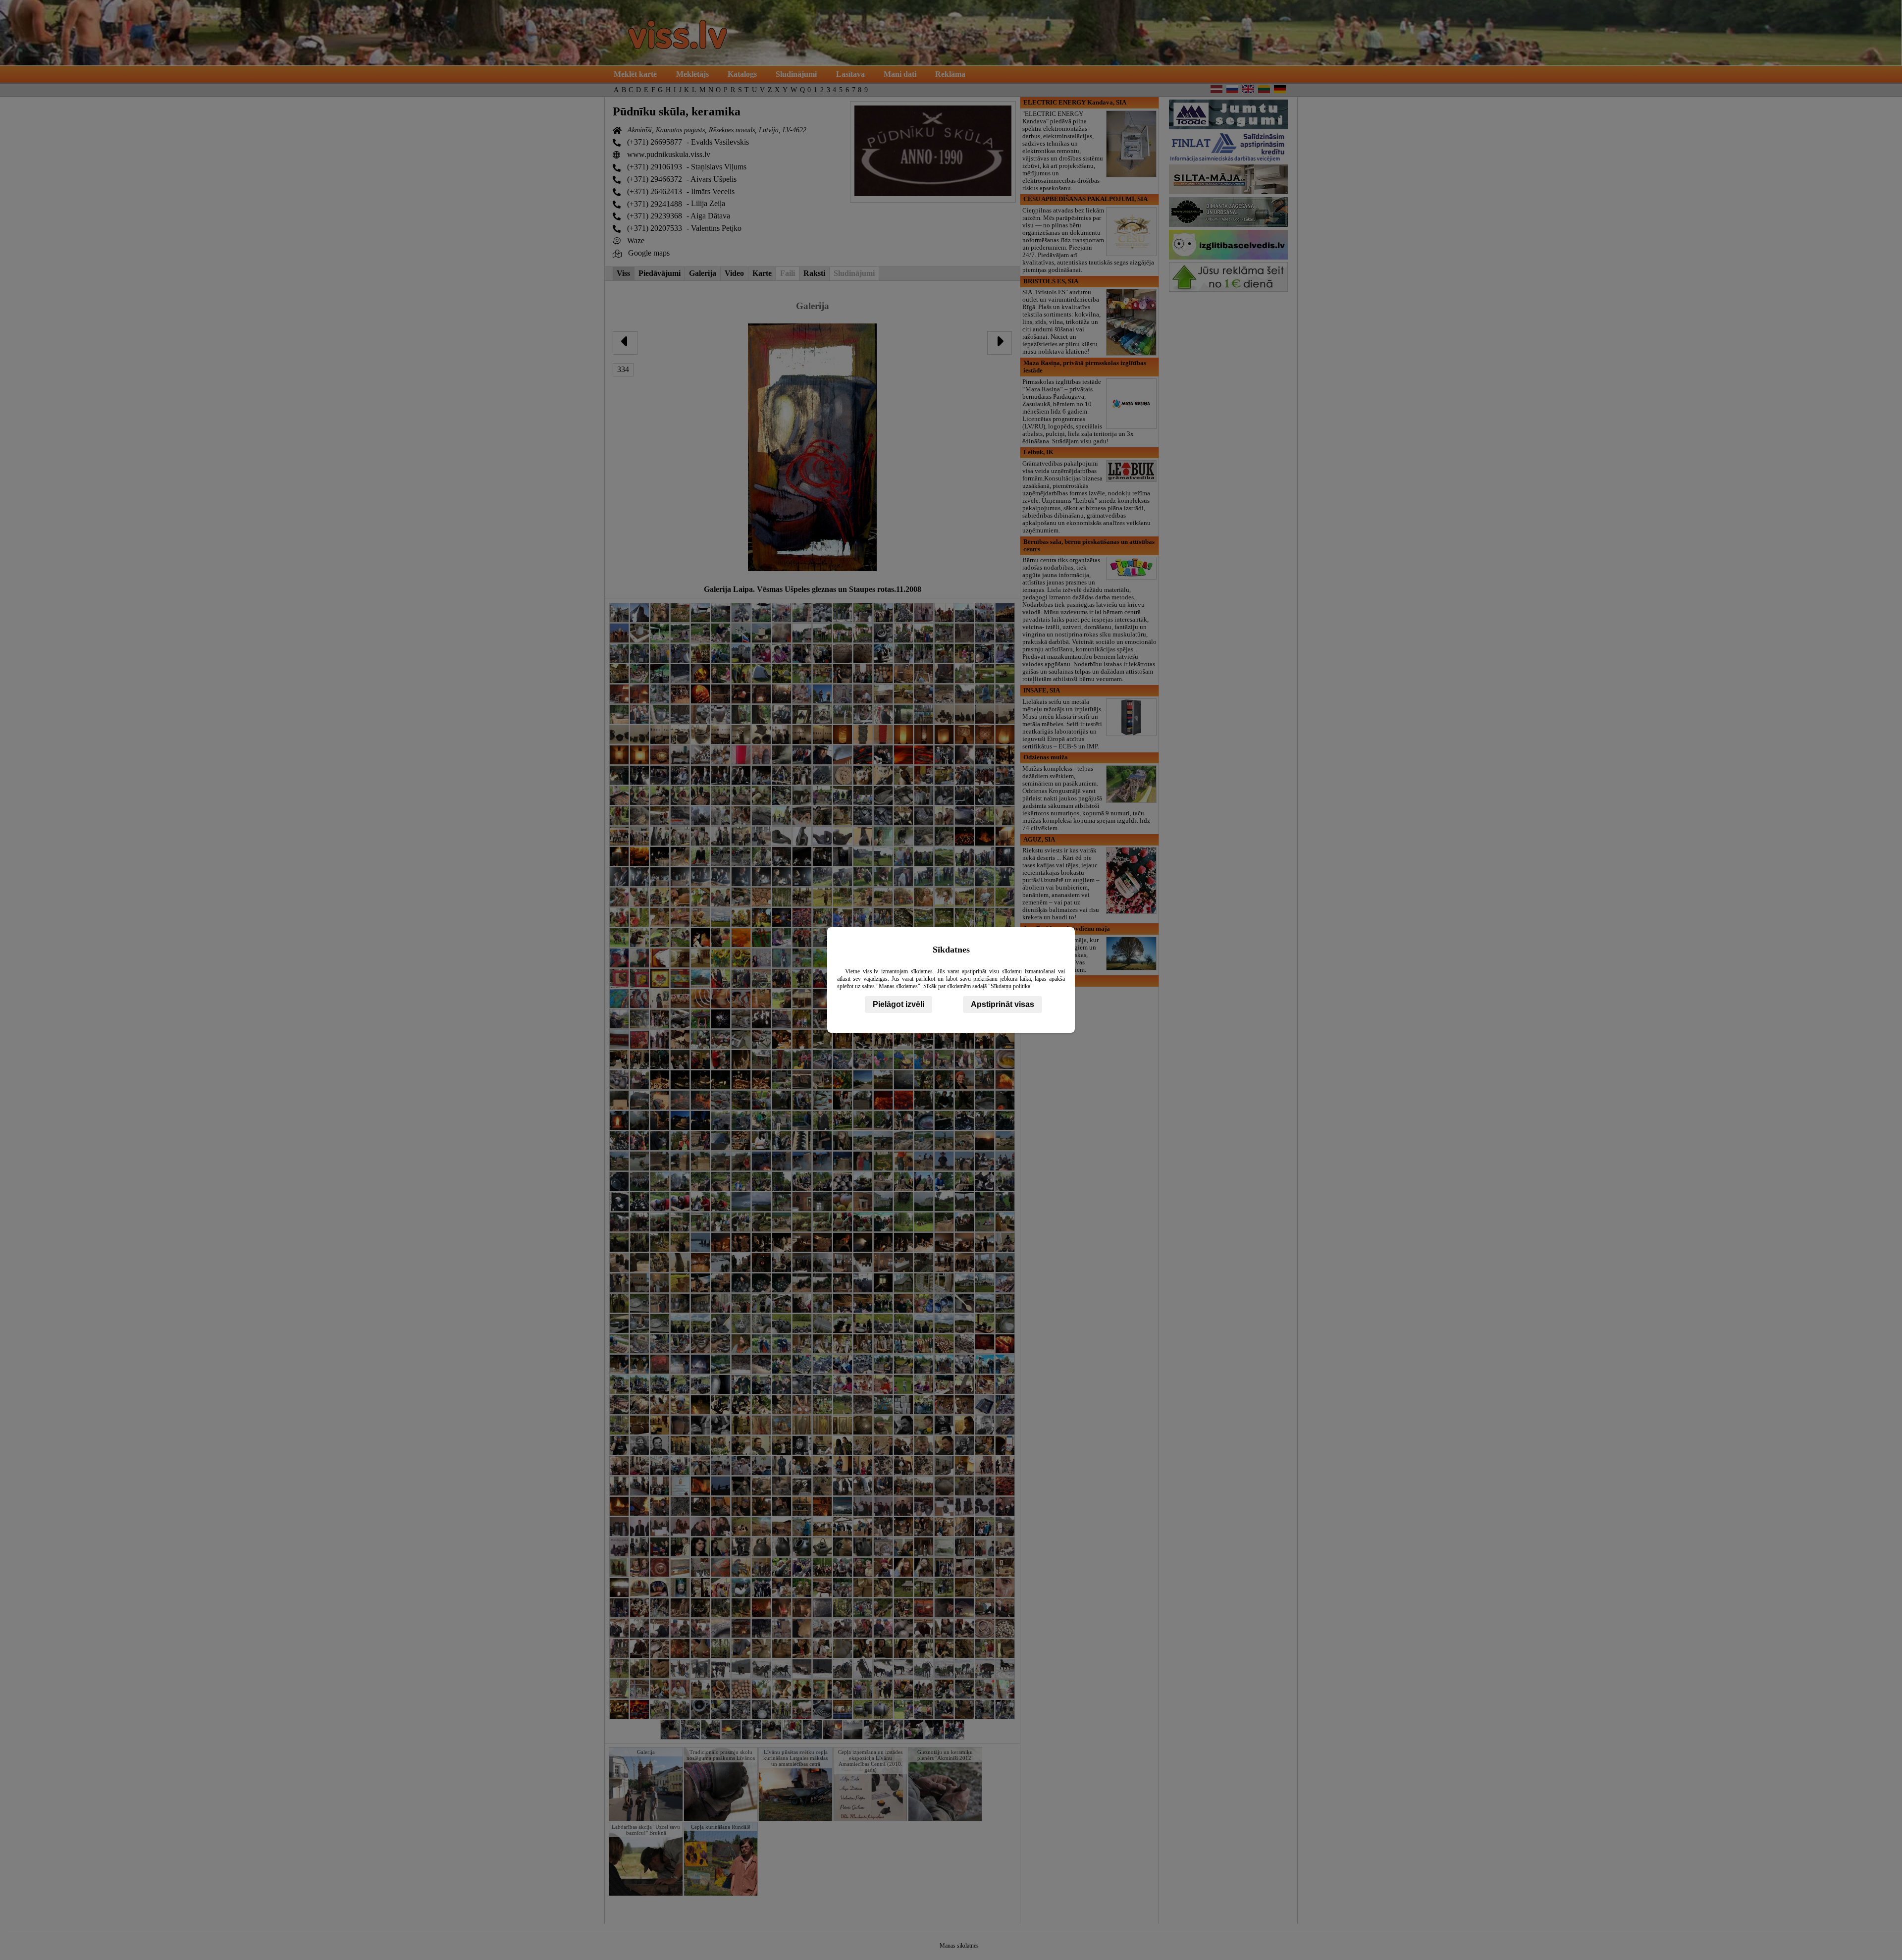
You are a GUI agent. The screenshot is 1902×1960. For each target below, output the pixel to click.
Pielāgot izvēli (898, 1004)
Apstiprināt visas (1003, 1004)
